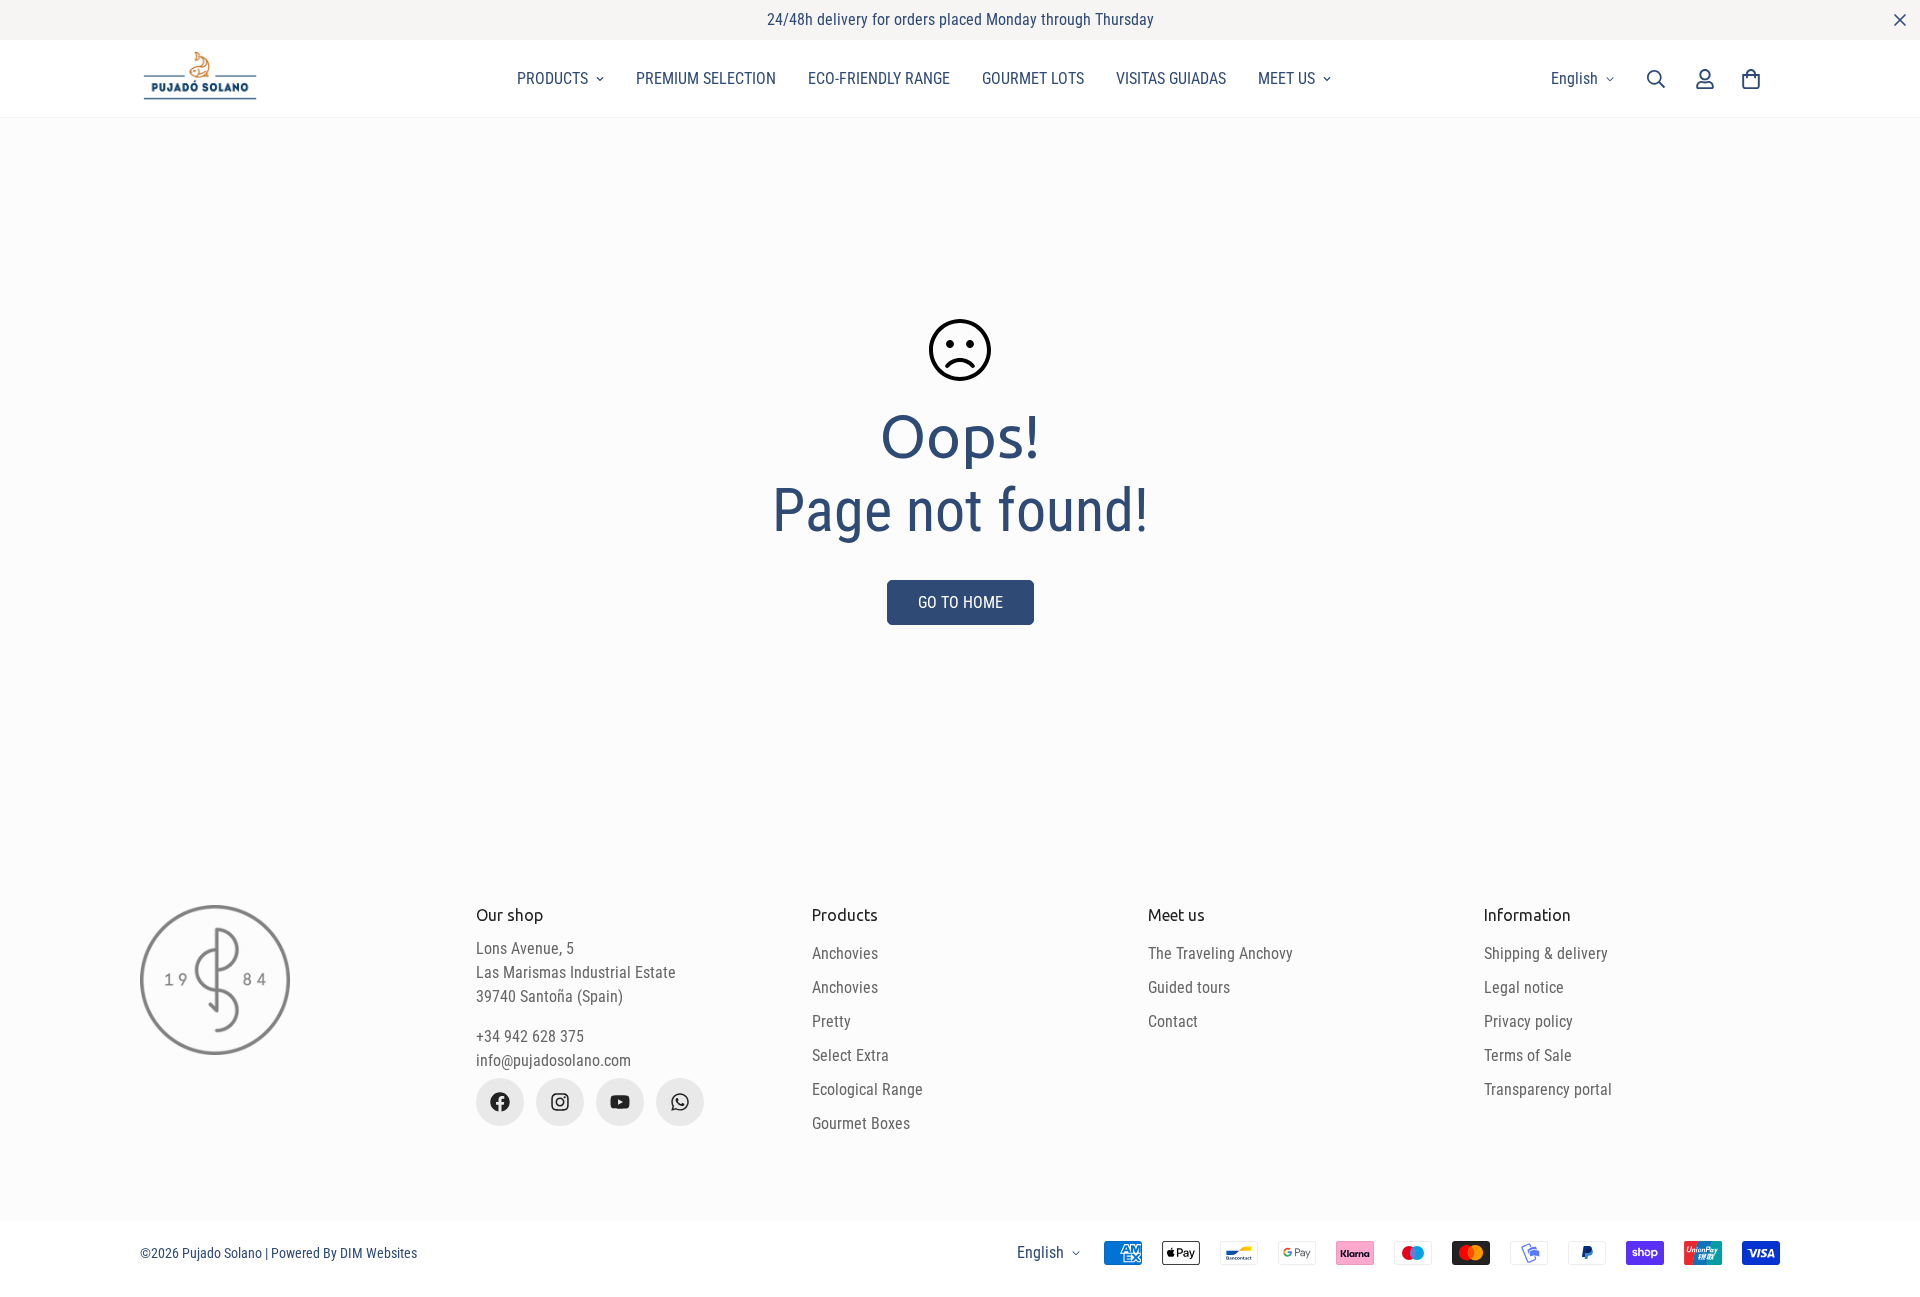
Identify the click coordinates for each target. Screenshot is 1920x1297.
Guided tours (1189, 987)
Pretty (831, 1021)
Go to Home (960, 602)
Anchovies (845, 953)
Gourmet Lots (1033, 78)
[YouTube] (620, 1102)
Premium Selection (706, 78)
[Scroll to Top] (1881, 1188)
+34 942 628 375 (530, 1036)
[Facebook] (500, 1102)
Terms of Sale (1528, 1055)
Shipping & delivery (1546, 953)
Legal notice (1524, 987)
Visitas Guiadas (1171, 78)
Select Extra (850, 1055)
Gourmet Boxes (861, 1123)
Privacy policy (1528, 1021)
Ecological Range (867, 1089)
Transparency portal (1548, 1089)
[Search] (1656, 79)
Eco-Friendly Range (879, 78)
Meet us (1286, 78)
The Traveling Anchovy (1220, 953)
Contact (1173, 1021)
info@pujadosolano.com (553, 1060)
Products (552, 78)
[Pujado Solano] (200, 78)
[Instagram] (560, 1102)
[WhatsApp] (680, 1102)
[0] (1751, 79)
